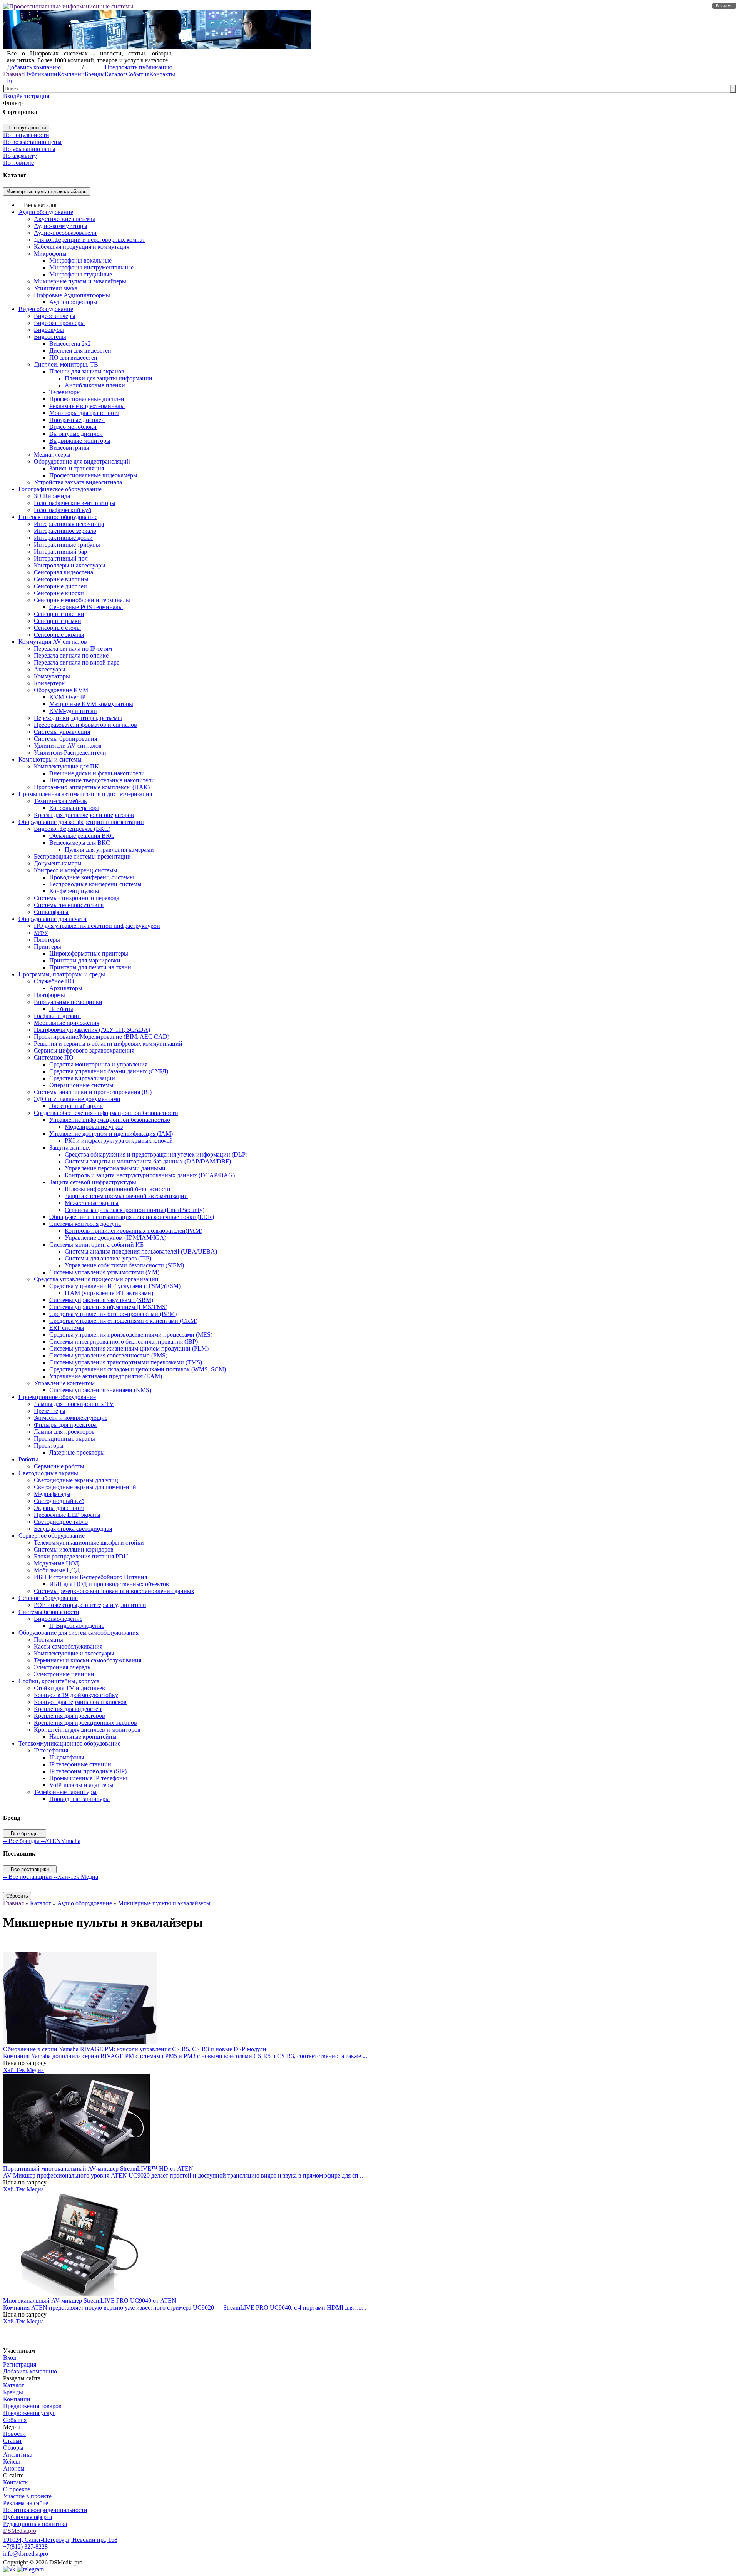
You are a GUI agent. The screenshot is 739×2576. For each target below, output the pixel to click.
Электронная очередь (62, 1667)
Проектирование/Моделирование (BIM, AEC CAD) (102, 1037)
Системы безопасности (49, 1612)
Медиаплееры (52, 454)
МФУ (41, 933)
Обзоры (13, 2448)
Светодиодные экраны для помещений (85, 1487)
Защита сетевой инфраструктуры (93, 1182)
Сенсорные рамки (58, 621)
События (138, 74)
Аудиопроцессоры (73, 302)
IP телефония (51, 1750)
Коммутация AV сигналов (53, 642)
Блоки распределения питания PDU (81, 1556)
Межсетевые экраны (92, 1203)
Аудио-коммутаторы (61, 226)
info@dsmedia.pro (26, 2553)
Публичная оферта (28, 2517)
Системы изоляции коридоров (74, 1549)
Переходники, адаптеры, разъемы (78, 718)
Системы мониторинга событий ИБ (96, 1244)
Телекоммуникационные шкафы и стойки (89, 1542)
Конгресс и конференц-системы (76, 870)
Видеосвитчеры (55, 316)
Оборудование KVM (61, 690)
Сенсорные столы (57, 628)
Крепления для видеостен (68, 1709)
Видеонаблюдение (58, 1619)
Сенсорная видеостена (64, 572)
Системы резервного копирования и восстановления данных (114, 1591)
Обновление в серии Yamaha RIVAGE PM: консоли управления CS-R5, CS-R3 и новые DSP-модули (135, 2049)
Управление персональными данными (115, 1168)
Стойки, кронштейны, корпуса (59, 1681)
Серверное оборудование (52, 1536)
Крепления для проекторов (69, 1716)
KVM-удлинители (73, 711)
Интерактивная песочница (69, 524)
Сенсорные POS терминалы (86, 607)
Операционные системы (81, 1085)
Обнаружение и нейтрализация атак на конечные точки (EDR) (132, 1217)
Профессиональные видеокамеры (93, 475)
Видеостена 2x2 (70, 344)
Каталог (115, 74)
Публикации (41, 74)
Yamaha (71, 1841)
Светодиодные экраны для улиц (76, 1480)
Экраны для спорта (59, 1508)
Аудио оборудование (46, 212)
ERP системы (67, 1328)
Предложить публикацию (139, 67)
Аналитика (18, 2455)
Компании (71, 74)
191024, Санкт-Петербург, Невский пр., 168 (60, 2540)
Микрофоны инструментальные (91, 267)
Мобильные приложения (67, 1023)
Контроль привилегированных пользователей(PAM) (134, 1231)
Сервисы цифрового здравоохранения (84, 1050)
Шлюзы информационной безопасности (118, 1189)
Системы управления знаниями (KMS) (100, 1390)
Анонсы (14, 2468)
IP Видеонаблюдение (77, 1626)
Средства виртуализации (82, 1078)
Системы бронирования (65, 739)
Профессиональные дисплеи (87, 399)
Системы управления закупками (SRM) (101, 1300)
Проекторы (49, 1445)
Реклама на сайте (26, 2503)
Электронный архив (76, 1106)
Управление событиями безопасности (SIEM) (124, 1265)
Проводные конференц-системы (92, 877)
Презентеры (50, 1411)
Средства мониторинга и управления (98, 1064)
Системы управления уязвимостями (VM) (104, 1272)
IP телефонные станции (80, 1764)
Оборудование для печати (53, 919)
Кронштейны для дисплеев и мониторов (87, 1730)
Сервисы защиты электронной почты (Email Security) (135, 1210)
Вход (10, 96)
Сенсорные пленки (59, 614)
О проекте (17, 2489)
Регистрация (33, 96)
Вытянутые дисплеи (76, 434)
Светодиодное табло (61, 1522)
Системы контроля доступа (85, 1224)
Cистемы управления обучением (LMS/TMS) (108, 1307)
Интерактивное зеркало (65, 531)
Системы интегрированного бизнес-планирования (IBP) (124, 1342)
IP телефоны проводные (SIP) (88, 1771)
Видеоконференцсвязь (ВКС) (72, 829)
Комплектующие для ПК (66, 766)
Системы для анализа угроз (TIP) (108, 1258)
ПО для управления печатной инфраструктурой (97, 926)
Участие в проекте (27, 2496)
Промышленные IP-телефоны (88, 1778)
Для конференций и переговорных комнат (89, 240)
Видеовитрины (69, 448)
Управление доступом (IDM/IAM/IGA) (115, 1238)
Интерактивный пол (61, 558)
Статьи (12, 2441)
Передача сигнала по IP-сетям (73, 649)
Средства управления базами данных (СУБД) (109, 1071)
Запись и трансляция (77, 468)
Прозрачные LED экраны (67, 1515)
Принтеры (48, 947)
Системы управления (62, 732)
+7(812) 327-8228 (25, 2547)
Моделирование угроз (94, 1127)
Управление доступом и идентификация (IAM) (111, 1134)
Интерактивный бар (60, 552)
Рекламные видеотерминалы (87, 406)
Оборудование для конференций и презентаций (81, 822)
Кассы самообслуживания (68, 1646)
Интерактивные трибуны (67, 545)
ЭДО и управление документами (77, 1099)
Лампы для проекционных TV (74, 1404)
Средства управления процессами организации (96, 1279)
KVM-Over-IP (67, 697)
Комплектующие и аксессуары (74, 1653)
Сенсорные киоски (59, 593)
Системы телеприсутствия (69, 905)
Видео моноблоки (73, 427)
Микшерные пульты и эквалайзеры (80, 281)
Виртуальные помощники (68, 1002)
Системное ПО (54, 1057)
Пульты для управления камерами (109, 849)
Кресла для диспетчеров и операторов (84, 815)
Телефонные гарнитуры (65, 1792)
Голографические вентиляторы (75, 503)
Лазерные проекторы (77, 1452)
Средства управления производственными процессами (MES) (131, 1335)
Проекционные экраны (64, 1439)
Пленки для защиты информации (109, 378)
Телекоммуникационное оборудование (69, 1743)
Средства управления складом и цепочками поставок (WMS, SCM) (138, 1369)
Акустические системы (64, 219)
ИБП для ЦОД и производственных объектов (109, 1584)
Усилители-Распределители (70, 752)
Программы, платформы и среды (62, 974)
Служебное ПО (54, 981)
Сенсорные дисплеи (60, 586)
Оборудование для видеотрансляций (82, 461)
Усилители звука (56, 288)
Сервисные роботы (59, 1466)
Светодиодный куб (59, 1501)
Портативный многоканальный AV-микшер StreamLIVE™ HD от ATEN (98, 2168)
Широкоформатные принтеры (89, 953)
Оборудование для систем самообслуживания (79, 1633)
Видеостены (50, 337)
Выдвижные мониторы (80, 441)
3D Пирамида (52, 496)
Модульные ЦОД (56, 1563)
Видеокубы (49, 330)
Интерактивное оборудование (58, 517)
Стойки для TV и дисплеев (69, 1688)
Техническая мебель (60, 801)
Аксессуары (50, 669)
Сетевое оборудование (48, 1598)
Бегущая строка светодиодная (73, 1529)
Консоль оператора (74, 808)
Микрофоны (50, 254)
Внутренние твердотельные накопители (102, 780)
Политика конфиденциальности (45, 2510)
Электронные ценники (64, 1674)
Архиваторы (66, 988)
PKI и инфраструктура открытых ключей (119, 1141)
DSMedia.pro (20, 2531)
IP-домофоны (67, 1757)
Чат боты (61, 1009)
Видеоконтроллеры (59, 323)
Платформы (49, 995)
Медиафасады (52, 1494)
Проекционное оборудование (57, 1397)
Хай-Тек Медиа (78, 1877)
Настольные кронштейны (83, 1737)
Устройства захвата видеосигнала (78, 482)
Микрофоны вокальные (80, 260)
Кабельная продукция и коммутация (82, 247)
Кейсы (12, 2461)
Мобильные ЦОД (57, 1570)
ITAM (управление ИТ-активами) (109, 1293)
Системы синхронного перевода (77, 898)
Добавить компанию (34, 67)
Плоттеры (47, 940)
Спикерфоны (51, 912)
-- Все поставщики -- (30, 1877)
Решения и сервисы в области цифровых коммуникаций (108, 1044)
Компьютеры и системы (50, 759)
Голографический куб (63, 510)
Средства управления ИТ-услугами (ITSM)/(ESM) (115, 1286)
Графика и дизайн (57, 1016)
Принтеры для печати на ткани (90, 967)
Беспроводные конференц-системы (95, 884)
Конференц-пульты (74, 891)
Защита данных (70, 1147)
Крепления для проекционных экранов (85, 1723)
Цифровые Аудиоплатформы (72, 295)
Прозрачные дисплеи (77, 420)
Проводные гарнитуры (79, 1799)
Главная (13, 74)
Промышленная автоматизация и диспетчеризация (85, 794)
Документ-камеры (58, 863)
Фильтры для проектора (65, 1425)
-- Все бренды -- (24, 1841)
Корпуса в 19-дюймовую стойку (76, 1695)
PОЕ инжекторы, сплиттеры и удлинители (90, 1605)
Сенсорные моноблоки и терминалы (82, 600)
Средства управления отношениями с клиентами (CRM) (123, 1321)
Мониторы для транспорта (84, 413)
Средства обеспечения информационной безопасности (106, 1113)
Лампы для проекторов (64, 1432)
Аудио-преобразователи (65, 233)
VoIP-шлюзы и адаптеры (81, 1785)
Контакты (162, 74)
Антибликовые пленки (95, 385)
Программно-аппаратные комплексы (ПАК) (92, 787)
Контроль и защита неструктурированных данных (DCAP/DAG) (150, 1175)
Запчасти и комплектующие (71, 1418)
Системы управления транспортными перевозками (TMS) (126, 1362)
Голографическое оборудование (60, 489)
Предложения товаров (32, 2406)
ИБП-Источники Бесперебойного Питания (90, 1577)
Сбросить (17, 1896)
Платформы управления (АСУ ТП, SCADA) (92, 1030)
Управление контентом (64, 1383)
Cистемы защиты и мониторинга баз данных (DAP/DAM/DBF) (148, 1161)
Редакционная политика (35, 2524)
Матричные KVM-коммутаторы (91, 704)
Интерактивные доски (63, 538)
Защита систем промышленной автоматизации (126, 1196)
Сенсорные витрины (61, 579)
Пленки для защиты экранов (87, 371)
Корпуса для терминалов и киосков (80, 1702)
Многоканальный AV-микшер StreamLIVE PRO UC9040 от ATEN (90, 2301)
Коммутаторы (52, 676)
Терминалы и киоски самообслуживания (88, 1660)
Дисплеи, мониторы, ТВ (66, 364)
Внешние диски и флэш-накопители (97, 773)
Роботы (28, 1459)
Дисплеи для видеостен (80, 351)
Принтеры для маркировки (85, 960)
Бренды (95, 74)
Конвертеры (50, 683)
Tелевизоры (65, 392)
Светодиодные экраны (48, 1473)
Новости (14, 2434)
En (10, 81)
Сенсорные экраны (59, 635)
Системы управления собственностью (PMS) (108, 1355)
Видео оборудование (46, 309)
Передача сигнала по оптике (71, 655)
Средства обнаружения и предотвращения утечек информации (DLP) (156, 1154)
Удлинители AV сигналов (68, 746)
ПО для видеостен (73, 357)
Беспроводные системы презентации (82, 856)
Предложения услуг (29, 2413)
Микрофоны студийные (81, 274)
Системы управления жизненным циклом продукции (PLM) (129, 1348)
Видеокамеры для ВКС (80, 843)
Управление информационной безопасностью (110, 1120)
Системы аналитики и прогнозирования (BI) (93, 1092)
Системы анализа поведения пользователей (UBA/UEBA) (141, 1251)
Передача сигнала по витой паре (77, 662)
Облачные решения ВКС (82, 836)
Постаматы (48, 1640)
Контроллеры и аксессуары (70, 565)
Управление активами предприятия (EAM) (106, 1376)
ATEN (53, 1841)
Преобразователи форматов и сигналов (85, 725)
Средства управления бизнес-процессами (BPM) (113, 1314)
